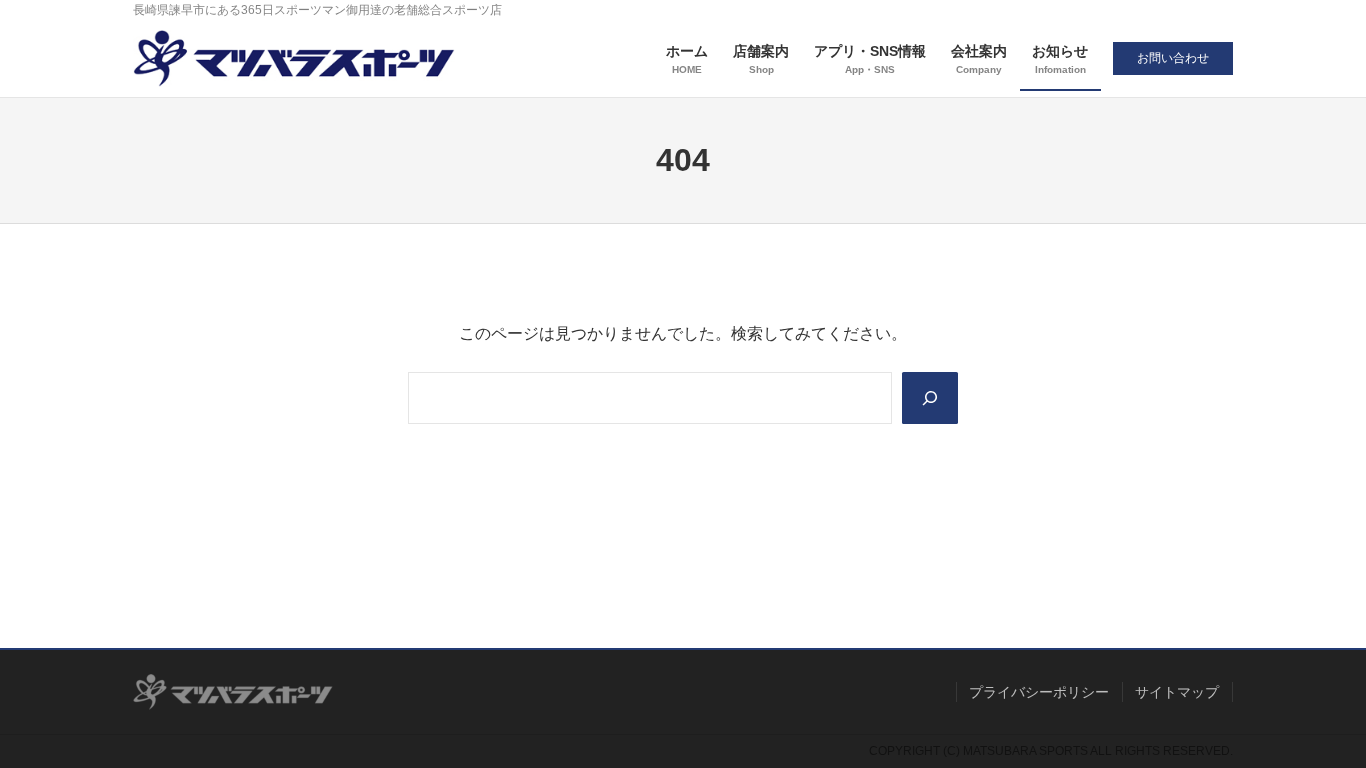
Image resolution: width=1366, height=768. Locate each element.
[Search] (930, 398)
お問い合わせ (1173, 58)
